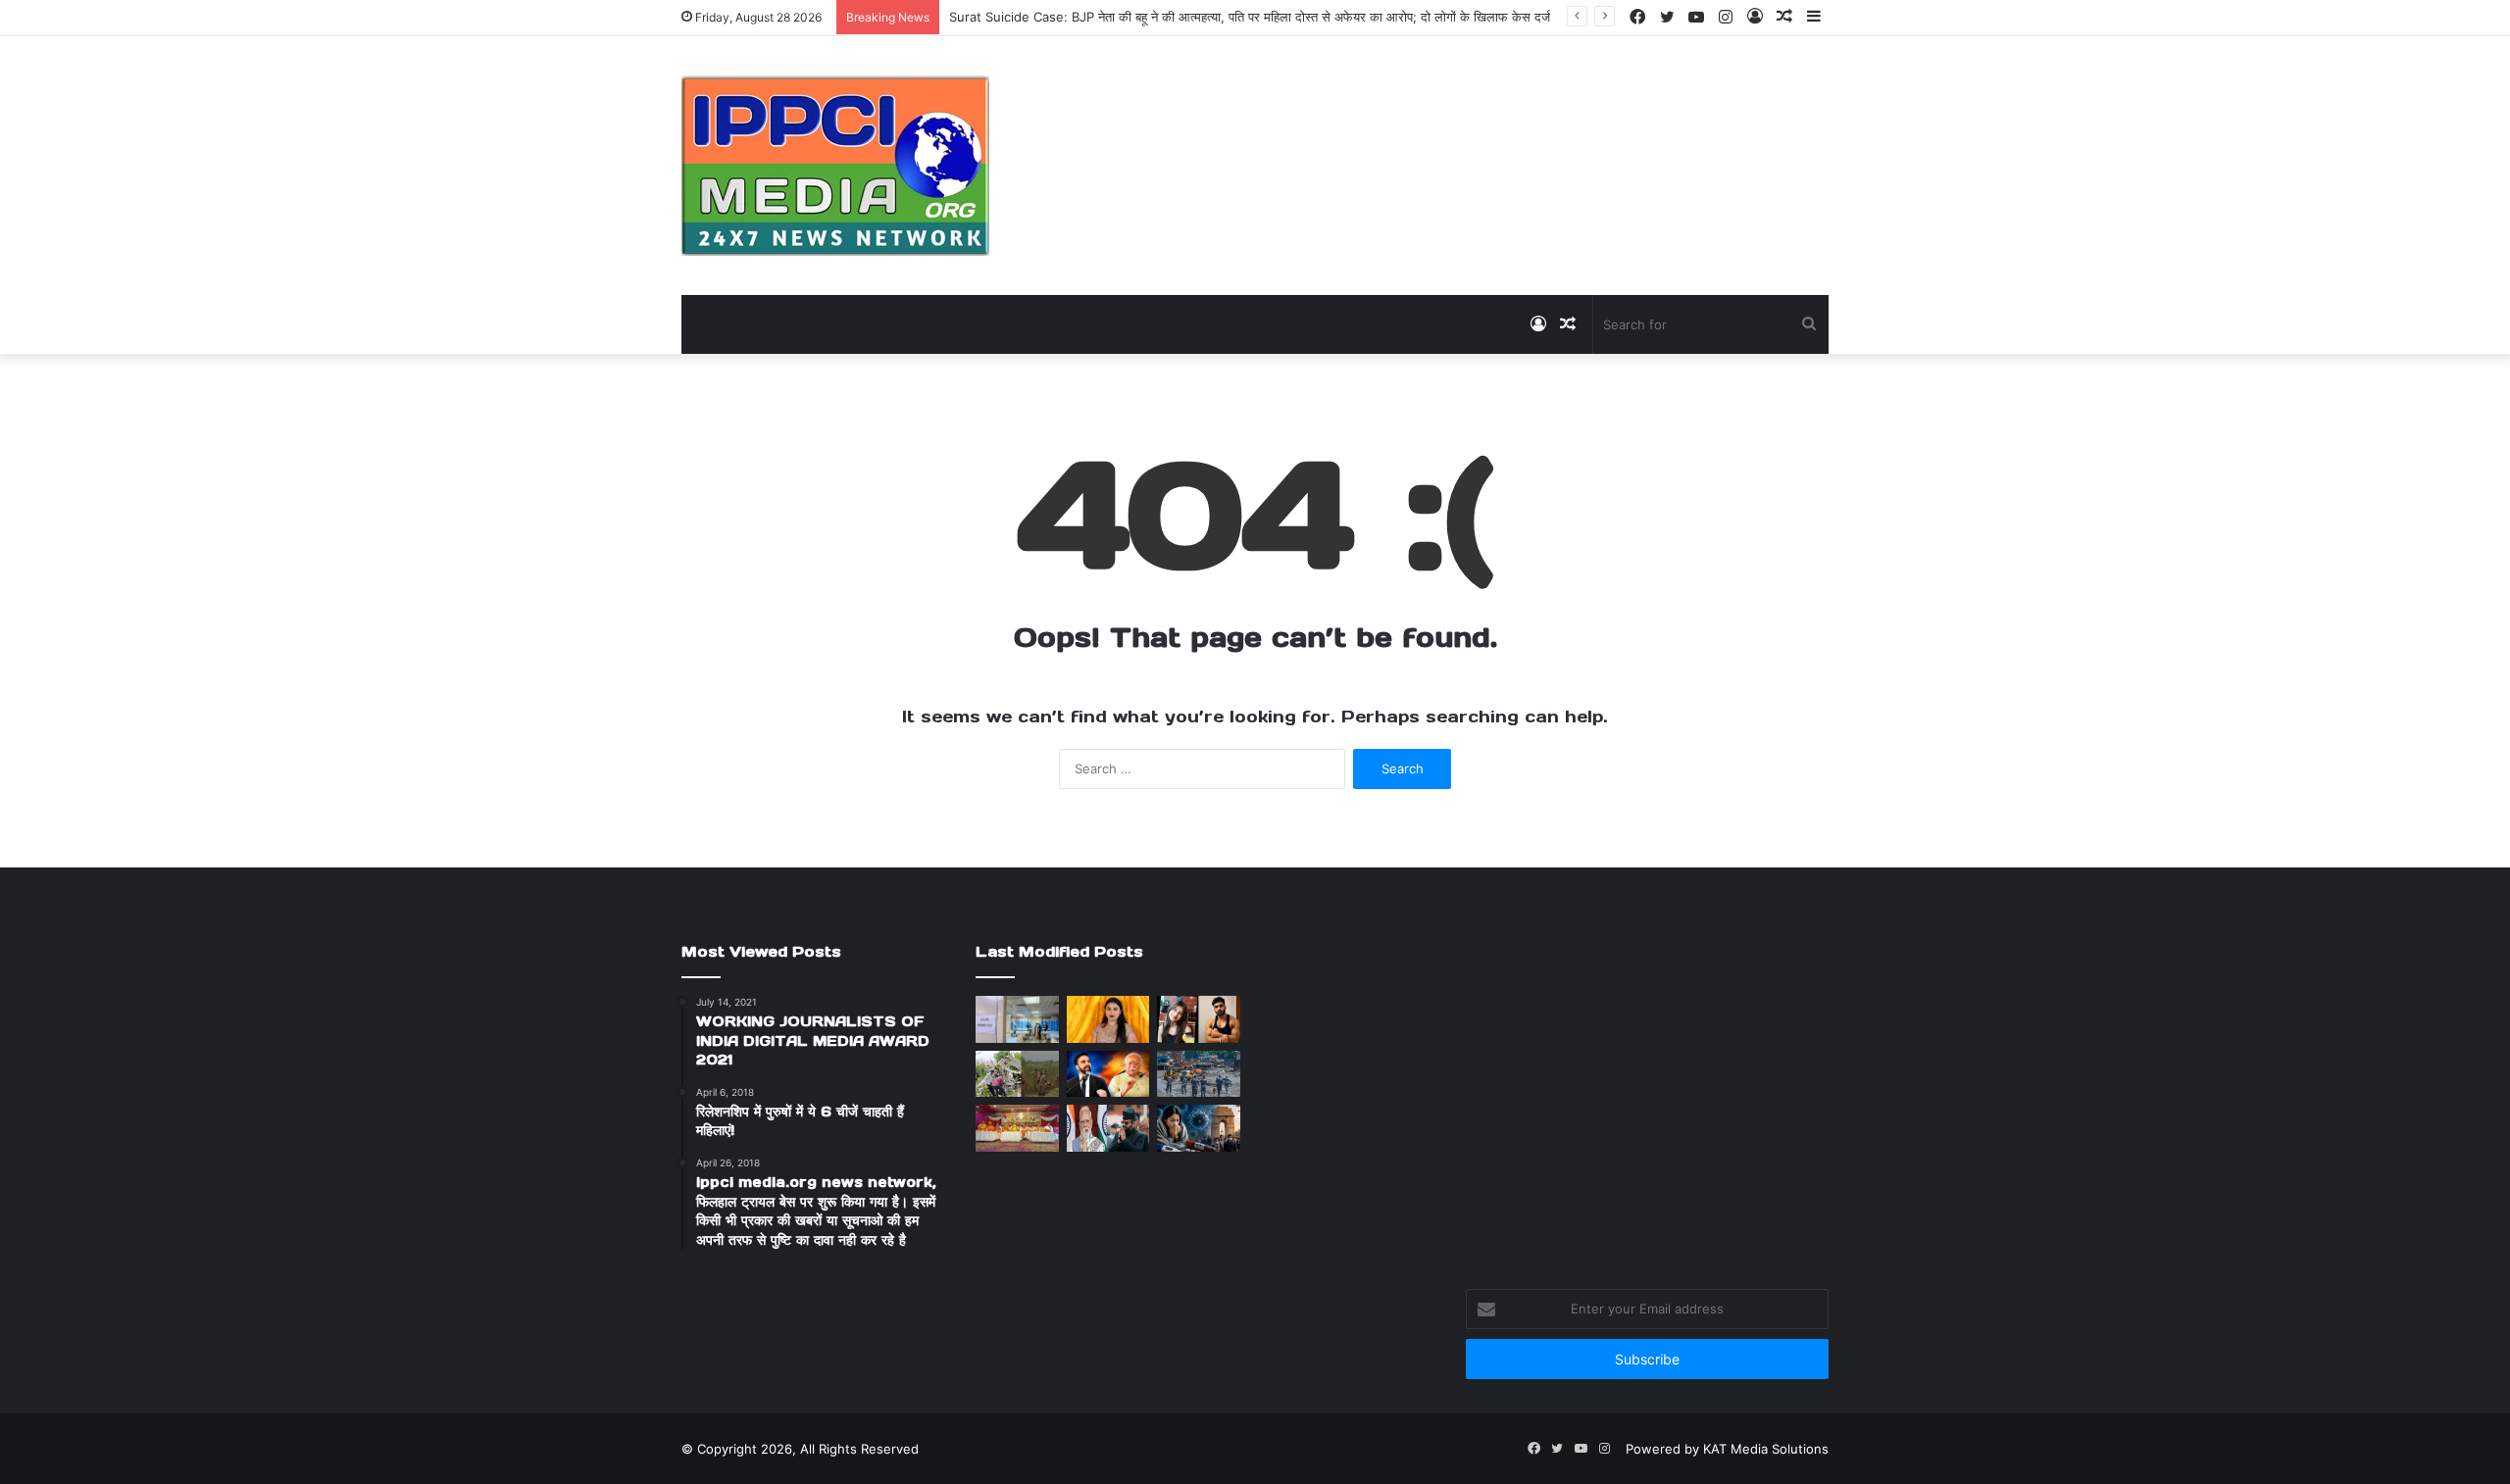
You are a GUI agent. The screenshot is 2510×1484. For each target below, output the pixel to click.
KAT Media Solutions (1766, 1449)
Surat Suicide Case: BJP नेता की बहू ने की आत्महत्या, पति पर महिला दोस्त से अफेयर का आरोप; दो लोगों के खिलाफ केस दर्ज (1250, 17)
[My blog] (835, 166)
